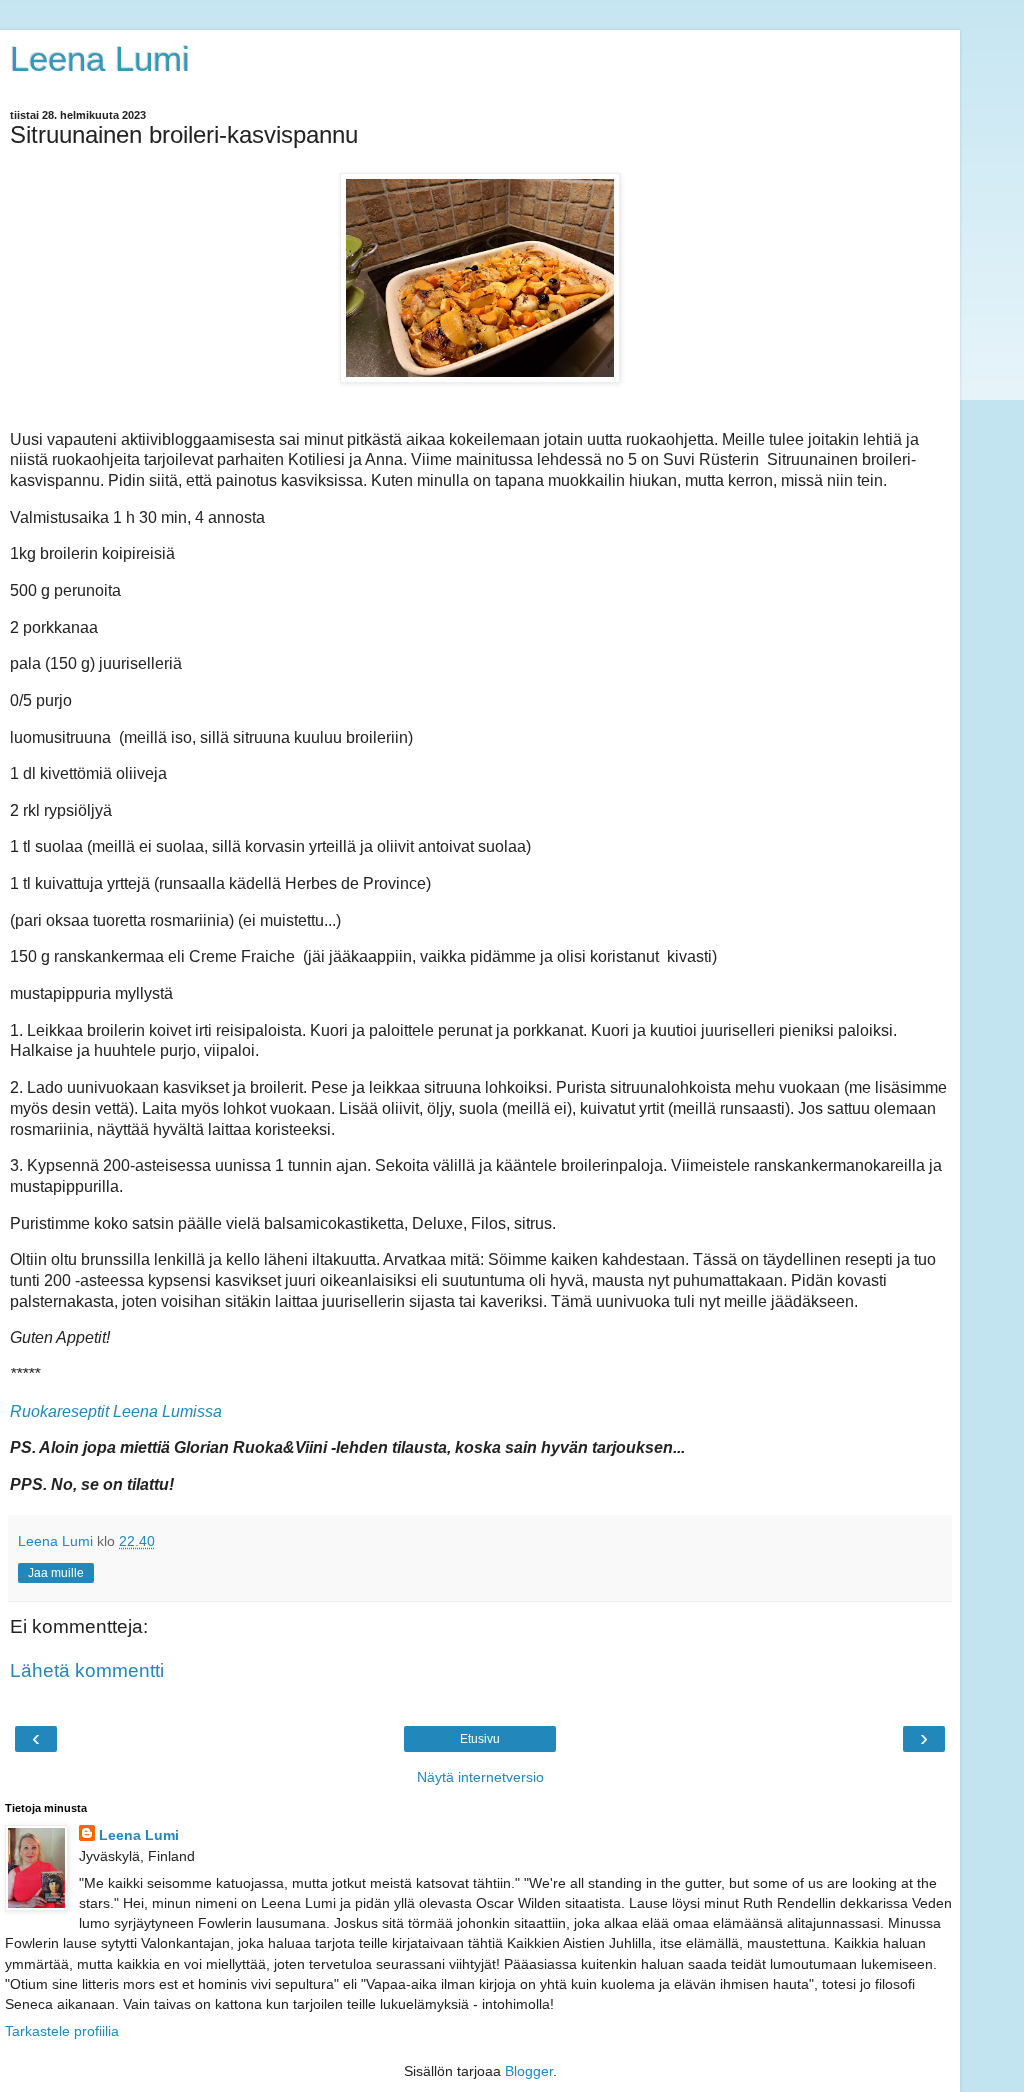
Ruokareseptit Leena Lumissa (116, 1411)
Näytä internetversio (480, 1777)
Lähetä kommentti (87, 1670)
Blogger (529, 2071)
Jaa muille (56, 1573)
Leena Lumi (100, 59)
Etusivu (480, 1739)
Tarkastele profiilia (62, 2031)
